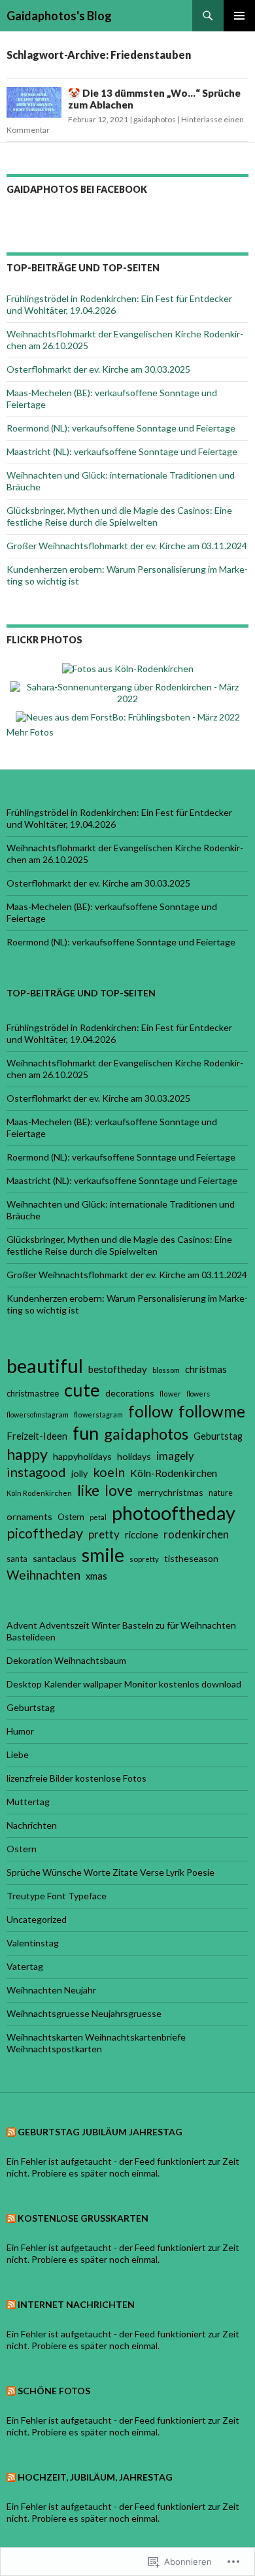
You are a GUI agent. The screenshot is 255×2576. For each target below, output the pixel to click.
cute (82, 1390)
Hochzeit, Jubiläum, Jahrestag (95, 2477)
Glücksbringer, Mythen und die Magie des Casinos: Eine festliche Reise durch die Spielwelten (119, 516)
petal (98, 1517)
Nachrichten (32, 1825)
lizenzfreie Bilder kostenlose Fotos (76, 1778)
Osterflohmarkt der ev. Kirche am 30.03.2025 (98, 369)
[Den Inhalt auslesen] (11, 2132)
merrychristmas (171, 1492)
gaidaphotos (155, 119)
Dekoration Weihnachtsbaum (66, 1660)
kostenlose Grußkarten (83, 2218)
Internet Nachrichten (76, 2304)
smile (103, 1555)
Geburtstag (218, 1436)
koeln (109, 1472)
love (119, 1490)
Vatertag (25, 1966)
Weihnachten (43, 1575)
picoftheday (45, 1533)
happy (27, 1454)
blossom (166, 1370)
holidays (134, 1456)
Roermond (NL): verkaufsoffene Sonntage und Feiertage (121, 428)
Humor (20, 1731)
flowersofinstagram (38, 1415)
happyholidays (82, 1456)
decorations (130, 1393)
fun (86, 1433)
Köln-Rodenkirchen (174, 1473)
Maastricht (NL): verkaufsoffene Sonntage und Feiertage (122, 451)
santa (17, 1559)
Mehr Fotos (30, 732)
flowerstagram (98, 1415)
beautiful (45, 1365)
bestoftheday (118, 1369)
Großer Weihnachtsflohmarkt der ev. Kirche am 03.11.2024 (127, 546)
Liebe (18, 1754)
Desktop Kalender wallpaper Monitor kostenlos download (124, 1684)
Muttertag (28, 1802)
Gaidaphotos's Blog (59, 16)
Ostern (71, 1517)
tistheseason (191, 1558)
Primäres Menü (239, 16)
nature (221, 1493)
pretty (104, 1534)
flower (170, 1394)
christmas (206, 1369)
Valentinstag (33, 1943)
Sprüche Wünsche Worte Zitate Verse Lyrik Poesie (110, 1872)
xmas (96, 1576)
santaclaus (55, 1558)
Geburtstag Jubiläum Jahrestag (100, 2132)
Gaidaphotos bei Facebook (77, 189)
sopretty (144, 1559)
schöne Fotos (54, 2391)
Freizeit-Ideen (37, 1436)
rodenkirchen (196, 1534)
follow (151, 1411)
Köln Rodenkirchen (39, 1493)
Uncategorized (37, 1919)
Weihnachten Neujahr (51, 1990)
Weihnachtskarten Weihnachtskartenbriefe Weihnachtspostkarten (96, 2043)
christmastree (33, 1393)
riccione (142, 1534)
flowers (198, 1394)
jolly (79, 1473)
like (88, 1490)
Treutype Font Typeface (57, 1896)
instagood (36, 1472)
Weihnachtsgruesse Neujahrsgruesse (84, 2013)
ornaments (29, 1517)
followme (212, 1411)
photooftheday (174, 1513)
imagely (175, 1456)
